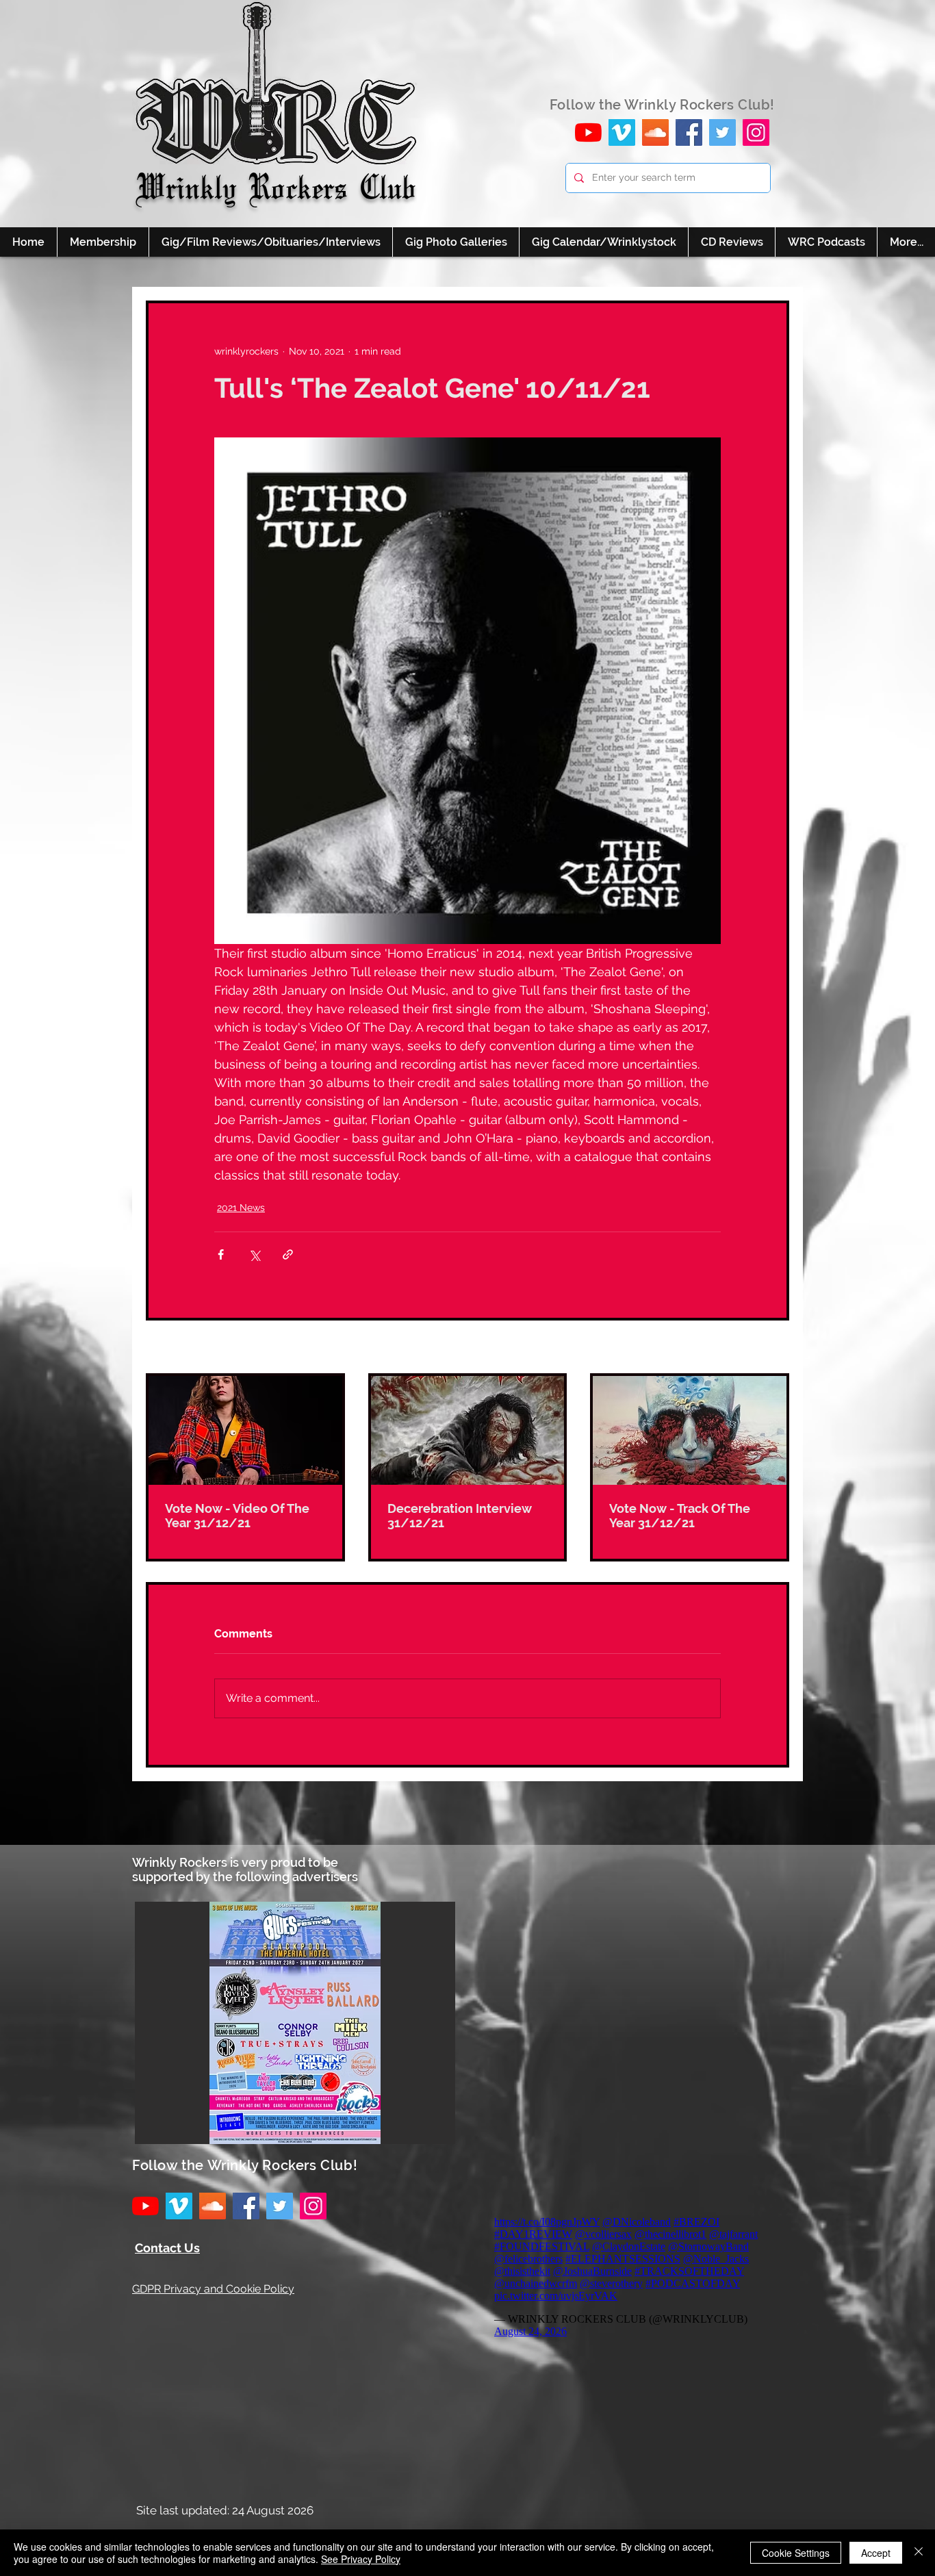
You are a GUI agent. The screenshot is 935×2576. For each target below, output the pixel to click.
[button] (295, 2023)
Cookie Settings (796, 2553)
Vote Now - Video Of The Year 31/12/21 (237, 1516)
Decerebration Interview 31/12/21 (460, 1516)
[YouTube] (588, 132)
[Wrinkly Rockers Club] (622, 132)
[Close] (919, 2553)
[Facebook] (689, 132)
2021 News (241, 1208)
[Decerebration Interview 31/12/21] (468, 1430)
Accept (876, 2553)
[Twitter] (722, 132)
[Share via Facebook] (221, 1254)
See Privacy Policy (361, 2559)
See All (773, 1348)
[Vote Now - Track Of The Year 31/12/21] (690, 1430)
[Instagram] (756, 132)
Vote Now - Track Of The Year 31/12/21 (680, 1516)
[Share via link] (288, 1254)
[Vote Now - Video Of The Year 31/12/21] (245, 1430)
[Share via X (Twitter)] (254, 1254)
